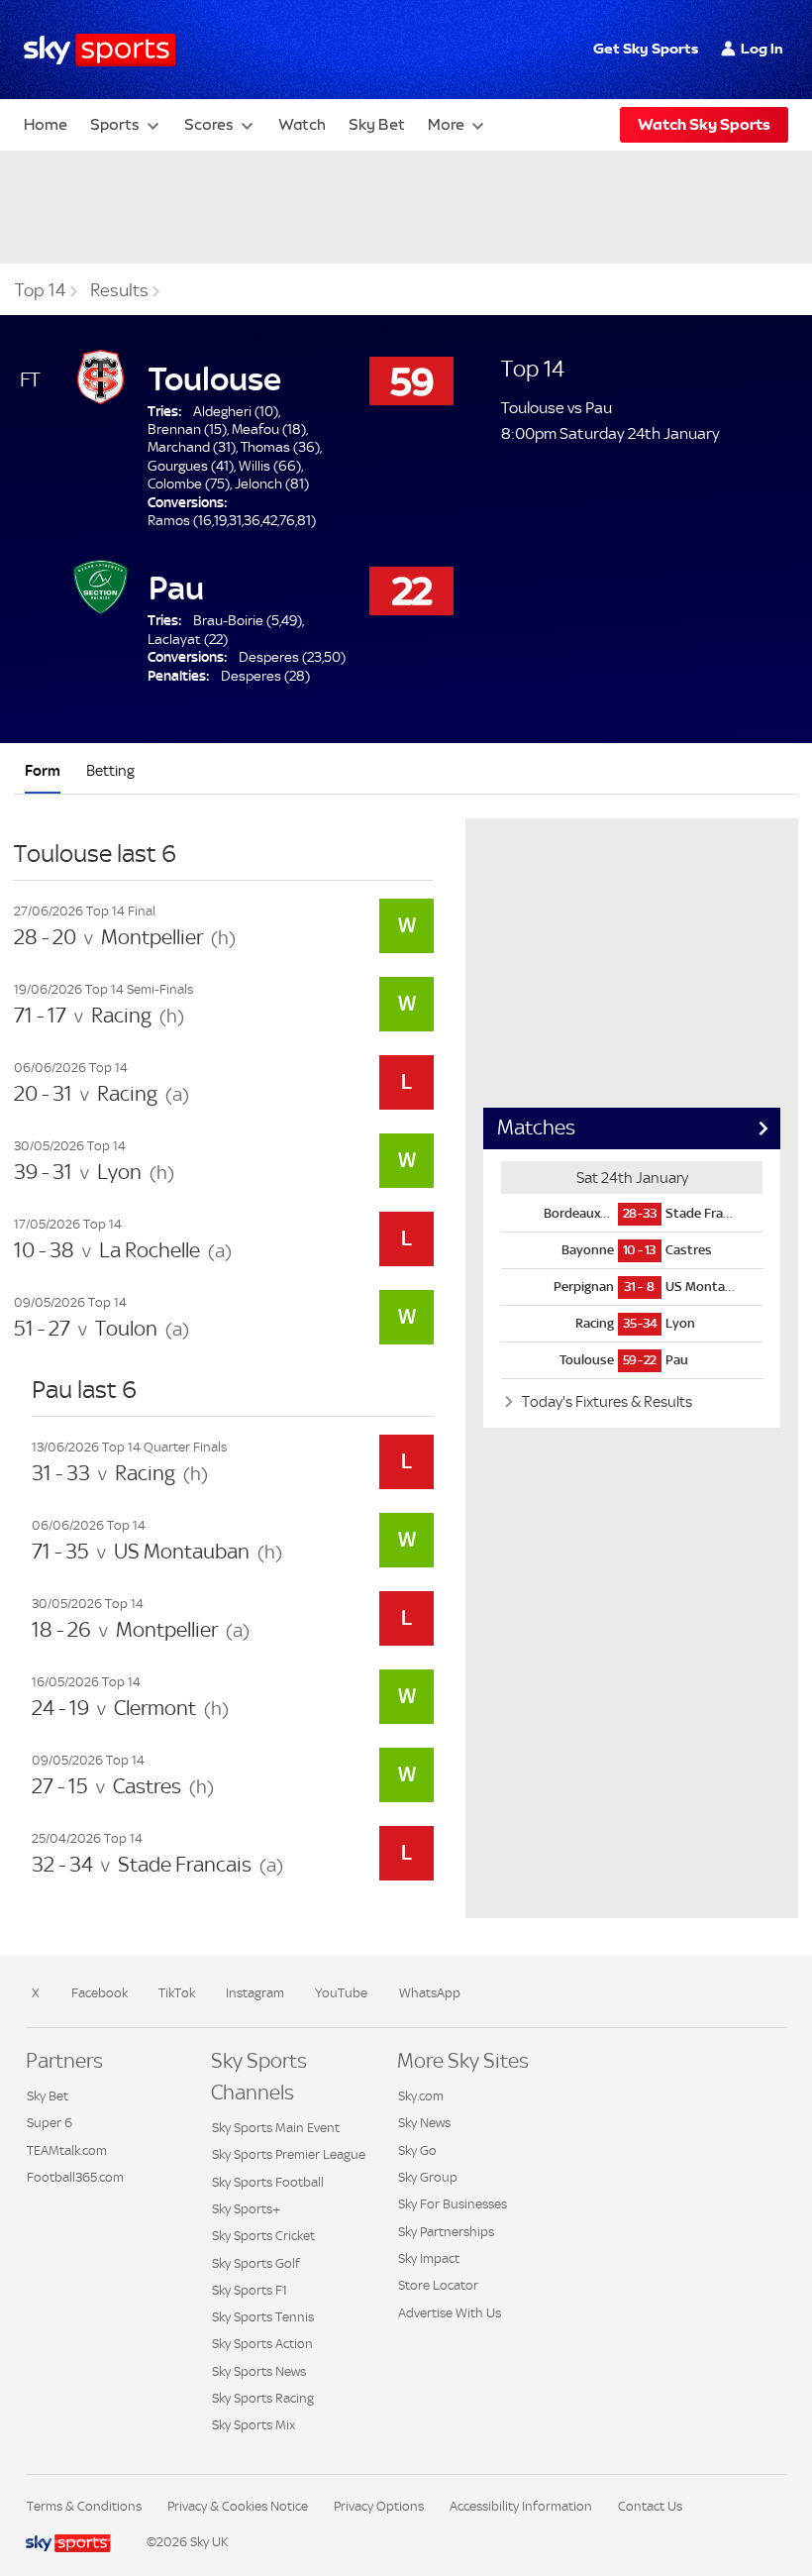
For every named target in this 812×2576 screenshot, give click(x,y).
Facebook (100, 1993)
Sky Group (428, 2177)
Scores (209, 124)
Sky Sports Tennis (263, 2317)
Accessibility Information (521, 2506)
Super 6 (50, 2123)
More (446, 124)
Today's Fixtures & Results (606, 1401)
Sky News (424, 2123)
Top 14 (41, 290)
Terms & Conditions (84, 2506)
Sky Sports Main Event (276, 2128)
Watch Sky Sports (704, 124)
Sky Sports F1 (250, 2290)
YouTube (341, 1993)
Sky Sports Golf (256, 2263)
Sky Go (417, 2150)
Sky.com (421, 2096)
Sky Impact (429, 2258)
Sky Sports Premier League (289, 2154)
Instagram (255, 1993)
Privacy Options (379, 2506)
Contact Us (650, 2506)
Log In (762, 49)
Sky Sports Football (268, 2182)
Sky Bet (377, 124)
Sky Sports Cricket (263, 2236)
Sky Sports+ (246, 2209)
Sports (115, 124)
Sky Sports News (259, 2371)
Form (43, 770)
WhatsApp (430, 1993)
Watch (302, 124)
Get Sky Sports (646, 49)
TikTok (177, 1993)
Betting (110, 770)
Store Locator (438, 2285)
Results (119, 290)
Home (46, 124)
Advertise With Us (450, 2313)
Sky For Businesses (453, 2204)
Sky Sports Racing (263, 2398)
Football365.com (75, 2177)
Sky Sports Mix (254, 2425)
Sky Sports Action (262, 2344)
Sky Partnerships (446, 2232)
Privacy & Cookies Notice (238, 2506)
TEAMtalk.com (67, 2150)
